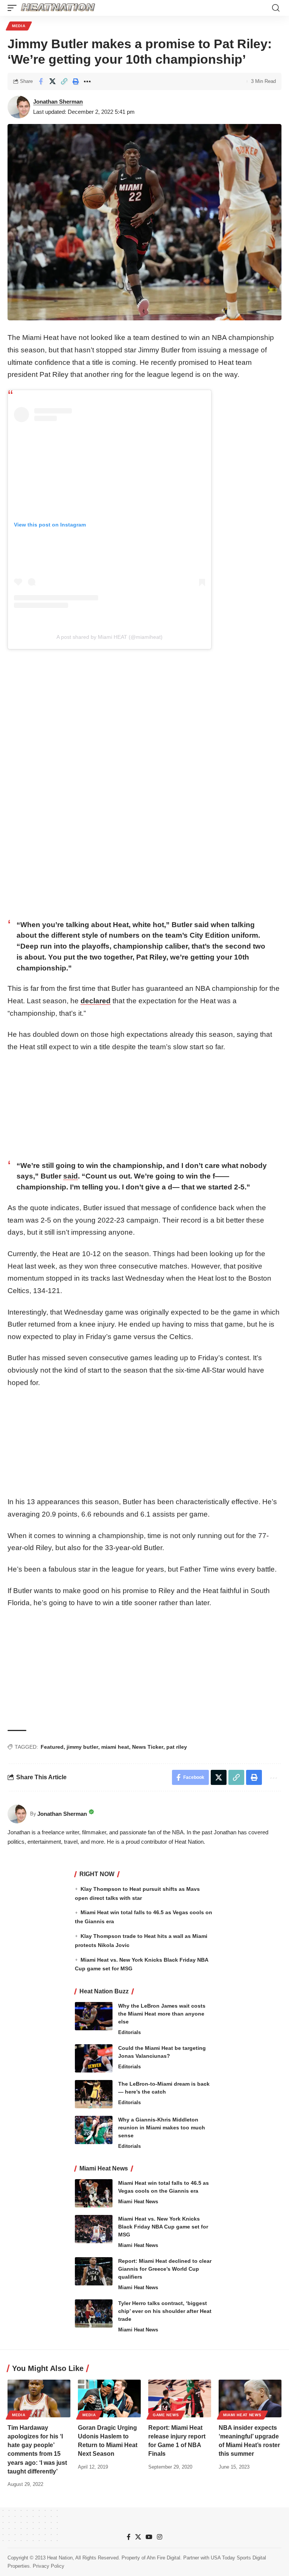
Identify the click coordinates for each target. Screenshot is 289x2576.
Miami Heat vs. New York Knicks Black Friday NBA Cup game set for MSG (163, 2227)
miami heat (115, 1747)
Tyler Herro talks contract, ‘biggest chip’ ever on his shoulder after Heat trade (165, 2311)
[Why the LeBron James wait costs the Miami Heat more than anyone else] (94, 2016)
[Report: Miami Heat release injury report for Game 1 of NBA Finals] (180, 2398)
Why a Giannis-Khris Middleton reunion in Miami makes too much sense (162, 2128)
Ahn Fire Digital (164, 2558)
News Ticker (148, 1747)
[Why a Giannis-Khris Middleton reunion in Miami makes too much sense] (94, 2130)
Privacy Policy (49, 2566)
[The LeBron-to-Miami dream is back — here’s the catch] (94, 2094)
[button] (14, 8)
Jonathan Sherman (58, 102)
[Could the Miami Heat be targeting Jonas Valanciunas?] (94, 2058)
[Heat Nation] (58, 8)
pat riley (177, 1747)
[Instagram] (160, 2537)
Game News (166, 2415)
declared (96, 1001)
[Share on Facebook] (41, 81)
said (71, 1176)
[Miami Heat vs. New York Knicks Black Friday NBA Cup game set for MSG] (94, 2229)
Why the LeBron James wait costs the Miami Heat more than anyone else (162, 2014)
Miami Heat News (138, 2202)
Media (19, 26)
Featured (52, 1747)
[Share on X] (52, 81)
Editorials (129, 2032)
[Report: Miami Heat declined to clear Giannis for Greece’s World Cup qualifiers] (94, 2271)
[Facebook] (129, 2537)
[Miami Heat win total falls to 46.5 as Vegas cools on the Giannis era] (94, 2193)
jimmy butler (82, 1747)
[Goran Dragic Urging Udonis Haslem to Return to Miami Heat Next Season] (109, 2398)
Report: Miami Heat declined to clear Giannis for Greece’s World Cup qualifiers (165, 2269)
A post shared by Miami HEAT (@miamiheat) (110, 637)
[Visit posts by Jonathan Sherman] (19, 107)
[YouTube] (149, 2537)
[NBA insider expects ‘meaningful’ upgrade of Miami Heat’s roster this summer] (250, 2398)
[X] (138, 2537)
